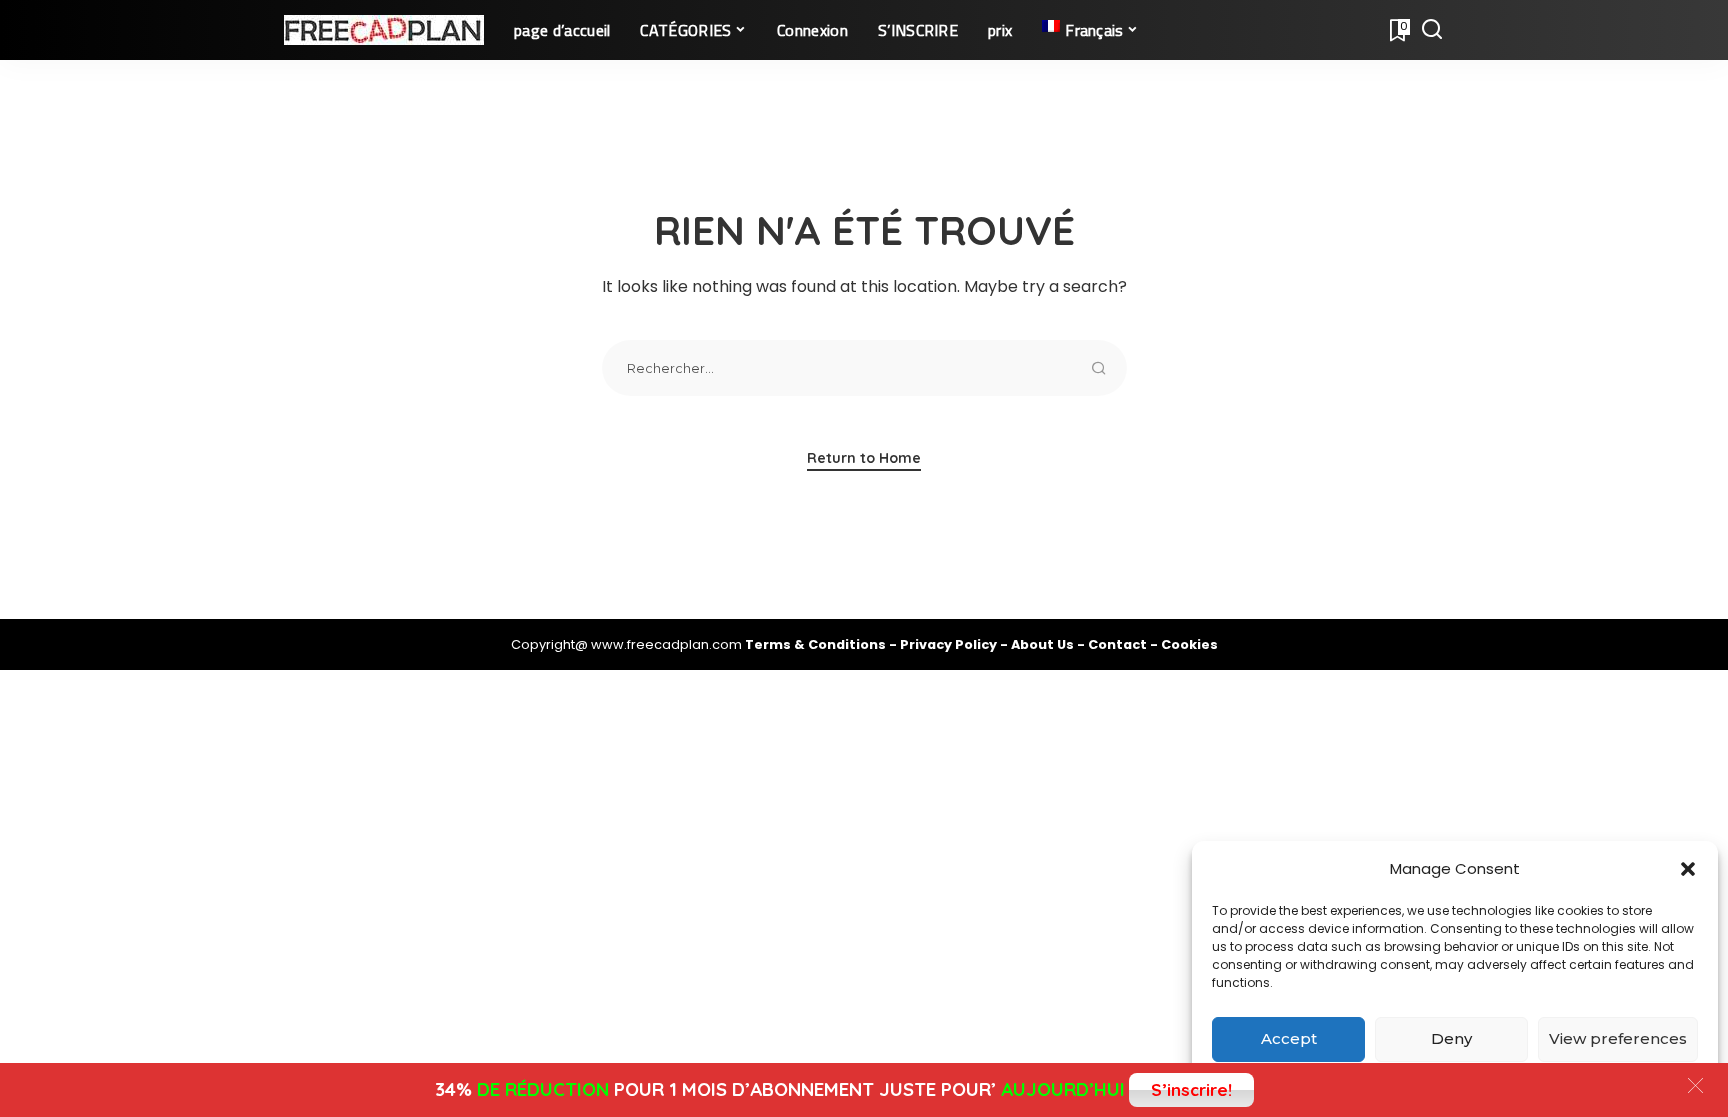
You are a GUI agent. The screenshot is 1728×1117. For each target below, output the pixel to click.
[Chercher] (1432, 30)
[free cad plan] (384, 30)
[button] (1688, 869)
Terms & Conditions (817, 644)
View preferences (1618, 1038)
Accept (1289, 1038)
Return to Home (864, 458)
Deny (1451, 1038)
